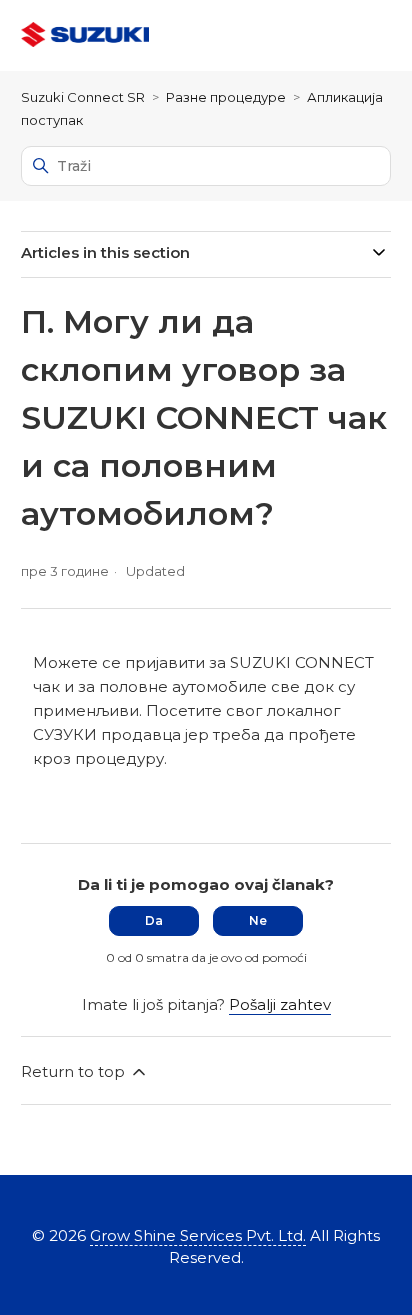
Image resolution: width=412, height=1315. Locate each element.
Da (154, 920)
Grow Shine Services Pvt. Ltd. (198, 1235)
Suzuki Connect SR (83, 97)
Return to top (75, 1071)
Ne (258, 920)
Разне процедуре (226, 97)
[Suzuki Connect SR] (85, 35)
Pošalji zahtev (280, 1004)
